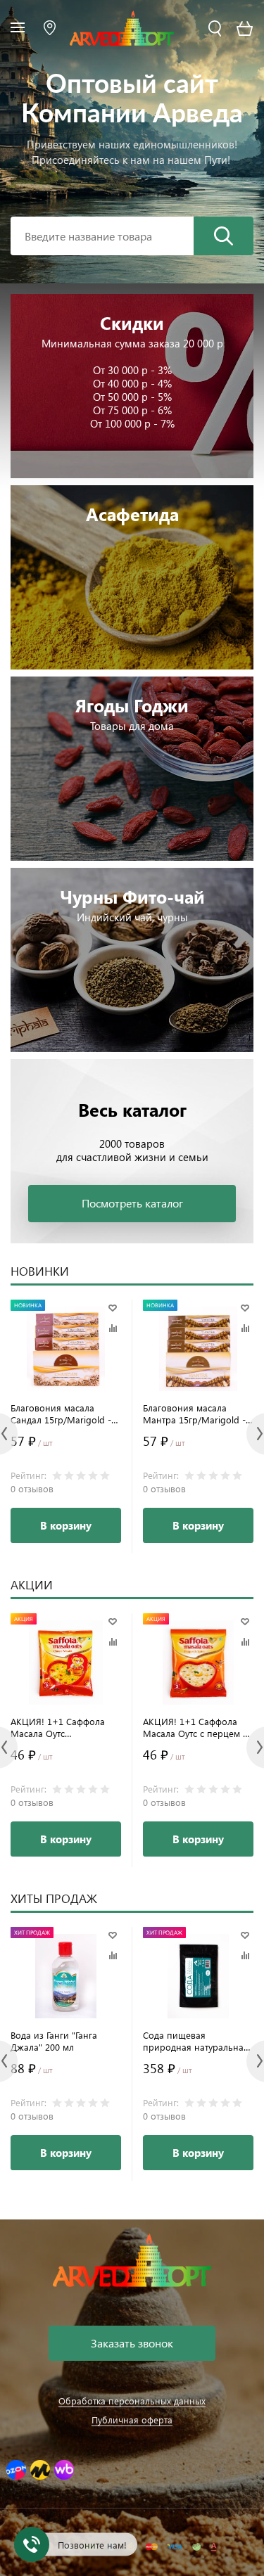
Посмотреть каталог (132, 1203)
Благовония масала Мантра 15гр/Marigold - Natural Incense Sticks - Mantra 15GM (194, 1414)
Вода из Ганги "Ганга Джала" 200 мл (54, 2041)
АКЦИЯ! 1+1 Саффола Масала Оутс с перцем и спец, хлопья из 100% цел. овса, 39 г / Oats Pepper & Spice (196, 1727)
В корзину (66, 1525)
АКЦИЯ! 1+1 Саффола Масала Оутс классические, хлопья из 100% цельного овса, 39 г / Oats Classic (65, 1727)
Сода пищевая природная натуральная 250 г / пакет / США (196, 2041)
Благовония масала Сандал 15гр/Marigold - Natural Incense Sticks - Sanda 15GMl (61, 1414)
